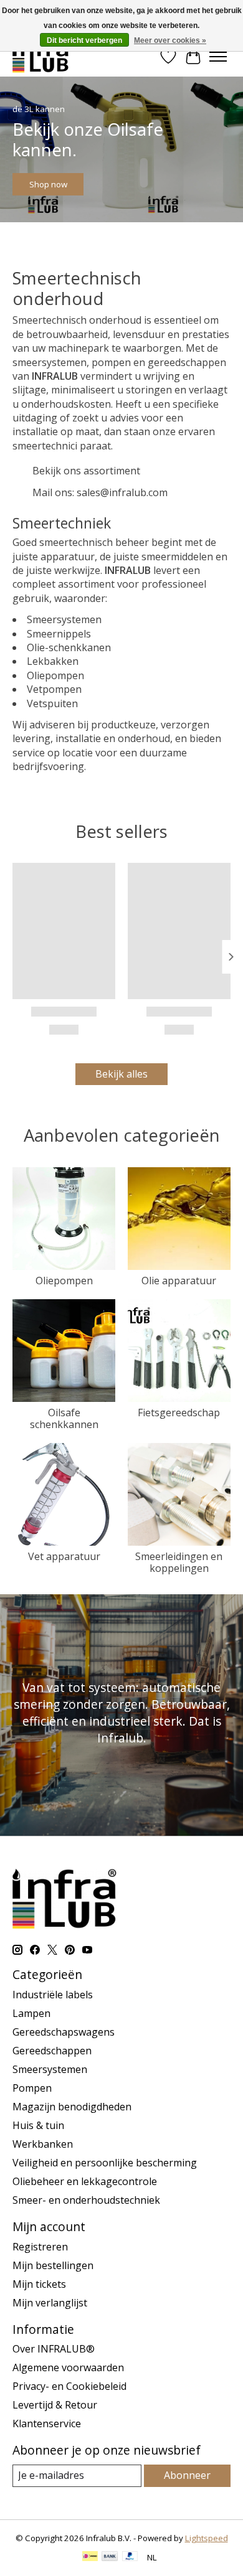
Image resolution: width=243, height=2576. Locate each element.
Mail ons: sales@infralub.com (100, 492)
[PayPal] (130, 2557)
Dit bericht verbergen (84, 40)
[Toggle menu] (218, 57)
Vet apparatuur (64, 1556)
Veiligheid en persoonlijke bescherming (105, 2163)
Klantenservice (47, 2423)
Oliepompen (64, 1281)
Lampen (31, 2013)
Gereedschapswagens (64, 2032)
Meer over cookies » (170, 40)
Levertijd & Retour (55, 2405)
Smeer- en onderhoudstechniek (86, 2200)
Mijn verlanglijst (50, 2303)
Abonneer (187, 2475)
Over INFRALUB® (54, 2349)
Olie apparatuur (179, 1281)
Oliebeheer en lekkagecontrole (85, 2181)
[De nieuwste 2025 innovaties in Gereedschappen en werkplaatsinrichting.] (41, 56)
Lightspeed (207, 2538)
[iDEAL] (90, 2557)
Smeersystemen (50, 2069)
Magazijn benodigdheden (72, 2107)
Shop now (48, 184)
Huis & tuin (38, 2125)
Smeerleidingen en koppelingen (179, 1562)
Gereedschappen (52, 2051)
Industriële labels (53, 1995)
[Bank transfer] (110, 2557)
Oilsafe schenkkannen (64, 1418)
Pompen (32, 2088)
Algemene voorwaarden (68, 2367)
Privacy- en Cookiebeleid (69, 2386)
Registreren (40, 2247)
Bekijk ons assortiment (86, 471)
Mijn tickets (39, 2284)
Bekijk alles (121, 1074)
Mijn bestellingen (53, 2265)
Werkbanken (43, 2144)
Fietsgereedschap (179, 1413)
